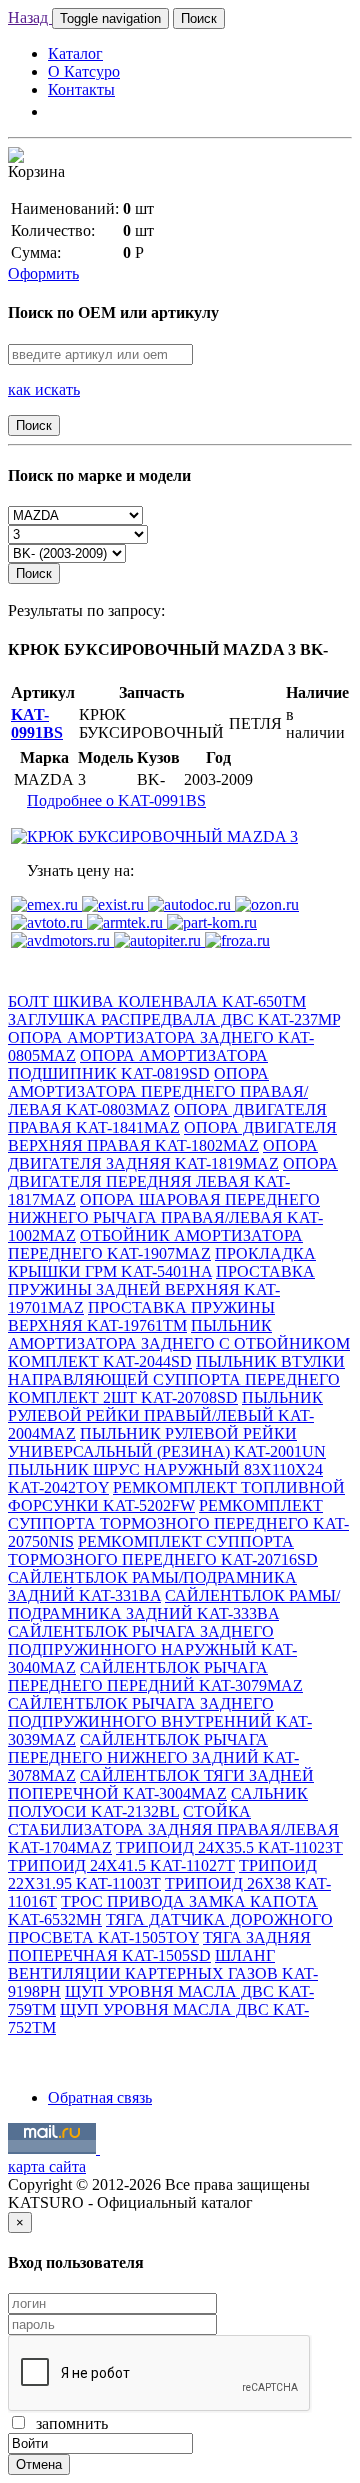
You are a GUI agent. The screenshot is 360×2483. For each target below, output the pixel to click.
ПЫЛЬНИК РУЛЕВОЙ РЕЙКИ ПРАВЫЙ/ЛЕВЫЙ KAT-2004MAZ (165, 1415)
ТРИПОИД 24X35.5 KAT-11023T (229, 1847)
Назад (30, 17)
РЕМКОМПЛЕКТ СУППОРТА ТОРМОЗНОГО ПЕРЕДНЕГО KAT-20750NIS (178, 1523)
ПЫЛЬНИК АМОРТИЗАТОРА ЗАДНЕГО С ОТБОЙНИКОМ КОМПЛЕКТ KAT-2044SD (179, 1343)
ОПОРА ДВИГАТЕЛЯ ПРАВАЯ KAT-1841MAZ (167, 1118)
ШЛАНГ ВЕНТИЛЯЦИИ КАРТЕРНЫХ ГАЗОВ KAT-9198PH (163, 1973)
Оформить (43, 273)
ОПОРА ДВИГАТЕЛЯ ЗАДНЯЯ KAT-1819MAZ (163, 1154)
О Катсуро (84, 71)
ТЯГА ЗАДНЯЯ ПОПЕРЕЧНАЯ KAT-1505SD (159, 1946)
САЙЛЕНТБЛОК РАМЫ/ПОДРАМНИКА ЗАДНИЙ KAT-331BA (152, 1586)
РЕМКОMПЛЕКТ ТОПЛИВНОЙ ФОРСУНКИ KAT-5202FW (176, 1496)
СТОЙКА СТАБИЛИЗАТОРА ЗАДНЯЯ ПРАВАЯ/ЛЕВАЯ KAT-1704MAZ (173, 1829)
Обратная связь (100, 2097)
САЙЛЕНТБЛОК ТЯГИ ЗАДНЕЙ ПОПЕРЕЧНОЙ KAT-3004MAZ (161, 1784)
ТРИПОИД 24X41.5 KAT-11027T (121, 1865)
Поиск (199, 18)
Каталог (75, 53)
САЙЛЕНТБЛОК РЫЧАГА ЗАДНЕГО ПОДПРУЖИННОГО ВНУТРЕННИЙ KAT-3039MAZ (160, 1721)
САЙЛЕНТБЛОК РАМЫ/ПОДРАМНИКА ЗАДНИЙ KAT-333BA (174, 1604)
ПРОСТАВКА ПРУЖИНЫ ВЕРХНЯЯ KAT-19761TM (141, 1316)
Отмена (39, 2464)
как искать (44, 389)
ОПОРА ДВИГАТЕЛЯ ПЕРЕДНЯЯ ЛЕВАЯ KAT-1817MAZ (173, 1181)
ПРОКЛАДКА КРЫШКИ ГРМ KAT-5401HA (162, 1262)
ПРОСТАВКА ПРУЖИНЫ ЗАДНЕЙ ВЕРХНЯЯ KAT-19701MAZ (161, 1289)
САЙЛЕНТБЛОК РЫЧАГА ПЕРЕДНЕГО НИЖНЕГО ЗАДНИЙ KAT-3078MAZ (153, 1757)
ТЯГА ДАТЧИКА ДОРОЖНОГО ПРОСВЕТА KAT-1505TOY (170, 1928)
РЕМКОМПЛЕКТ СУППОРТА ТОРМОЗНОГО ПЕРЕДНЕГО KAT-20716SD (163, 1550)
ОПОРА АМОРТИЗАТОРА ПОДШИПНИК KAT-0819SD (138, 1064)
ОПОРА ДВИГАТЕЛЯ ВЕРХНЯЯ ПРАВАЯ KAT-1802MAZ (172, 1136)
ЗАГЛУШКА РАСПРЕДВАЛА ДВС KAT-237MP (174, 1019)
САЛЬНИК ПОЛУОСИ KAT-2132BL (158, 1802)
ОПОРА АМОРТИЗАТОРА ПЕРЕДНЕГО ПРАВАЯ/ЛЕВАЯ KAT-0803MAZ (158, 1091)
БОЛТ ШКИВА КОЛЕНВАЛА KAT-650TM (157, 1001)
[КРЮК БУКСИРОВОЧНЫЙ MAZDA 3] (154, 836)
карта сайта (47, 2166)
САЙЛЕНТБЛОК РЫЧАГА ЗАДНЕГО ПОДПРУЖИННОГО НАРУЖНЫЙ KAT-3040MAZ (152, 1649)
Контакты (81, 89)
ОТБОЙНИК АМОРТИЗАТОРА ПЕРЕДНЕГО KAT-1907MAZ (155, 1244)
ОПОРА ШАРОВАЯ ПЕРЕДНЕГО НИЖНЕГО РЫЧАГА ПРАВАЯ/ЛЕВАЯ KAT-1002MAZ (165, 1217)
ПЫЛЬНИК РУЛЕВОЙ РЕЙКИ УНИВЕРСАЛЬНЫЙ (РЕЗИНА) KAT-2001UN (167, 1442)
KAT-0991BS (37, 723)
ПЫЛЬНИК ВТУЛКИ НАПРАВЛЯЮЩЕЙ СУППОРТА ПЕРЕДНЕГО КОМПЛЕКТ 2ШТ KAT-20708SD (176, 1379)
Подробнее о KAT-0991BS (116, 800)
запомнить (68, 2423)
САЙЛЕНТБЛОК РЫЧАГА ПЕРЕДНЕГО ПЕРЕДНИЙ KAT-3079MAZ (155, 1676)
